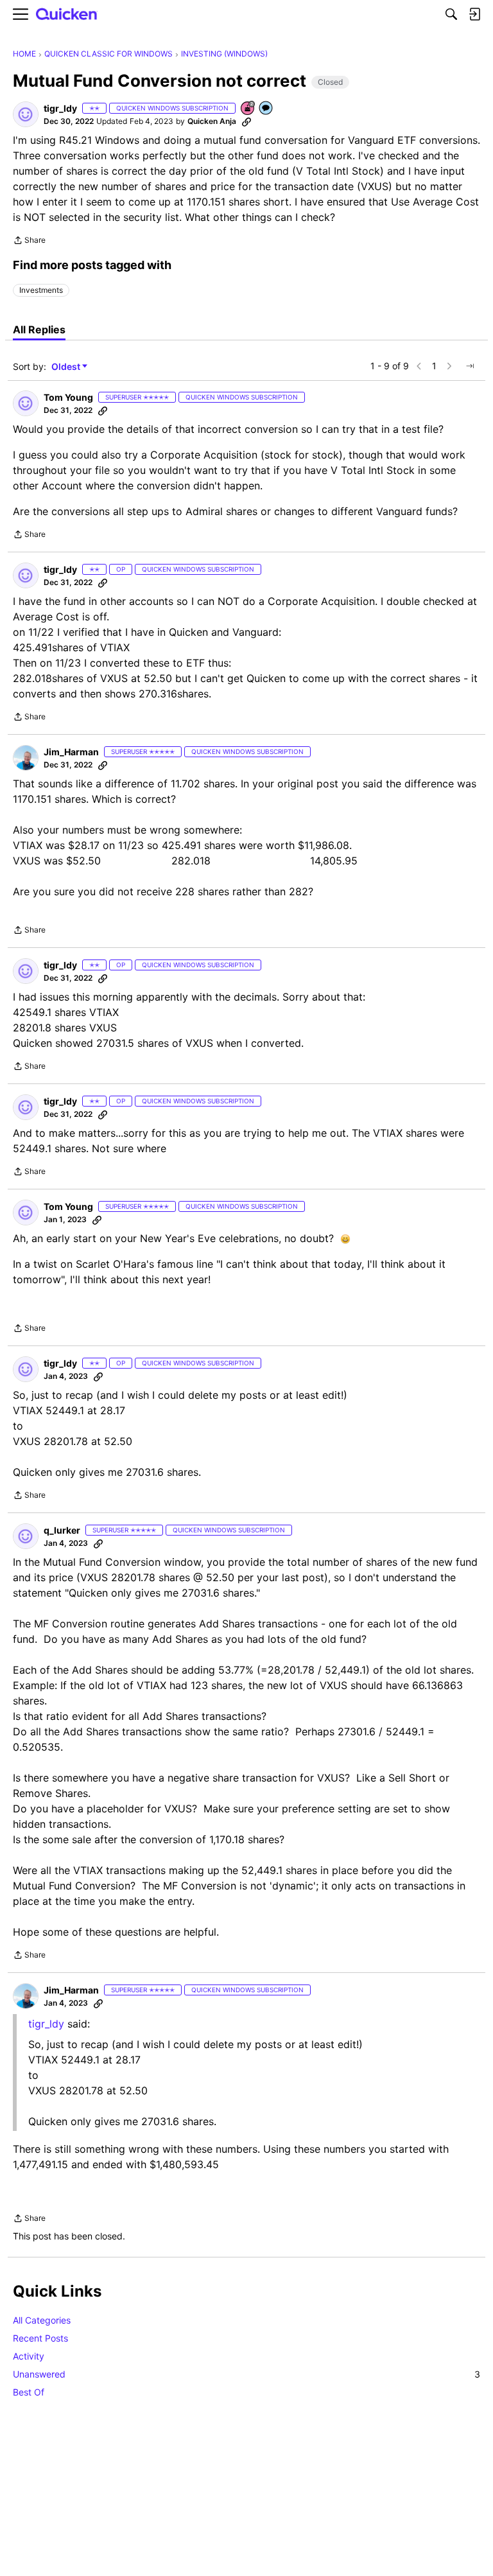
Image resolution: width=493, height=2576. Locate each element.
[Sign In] (474, 14)
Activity (29, 2356)
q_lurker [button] (62, 1530)
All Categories (42, 2320)
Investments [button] (41, 290)
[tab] (39, 329)
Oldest (67, 367)
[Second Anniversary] (248, 109)
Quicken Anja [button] (212, 121)
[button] (26, 114)
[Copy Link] (246, 121)
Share (29, 241)
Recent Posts (40, 2338)
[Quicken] (67, 14)
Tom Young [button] (68, 397)
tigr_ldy (46, 2024)
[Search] (451, 14)
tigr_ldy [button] (60, 108)
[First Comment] (266, 109)
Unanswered (246, 2374)
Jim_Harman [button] (71, 752)
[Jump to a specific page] (470, 366)
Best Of (29, 2392)
